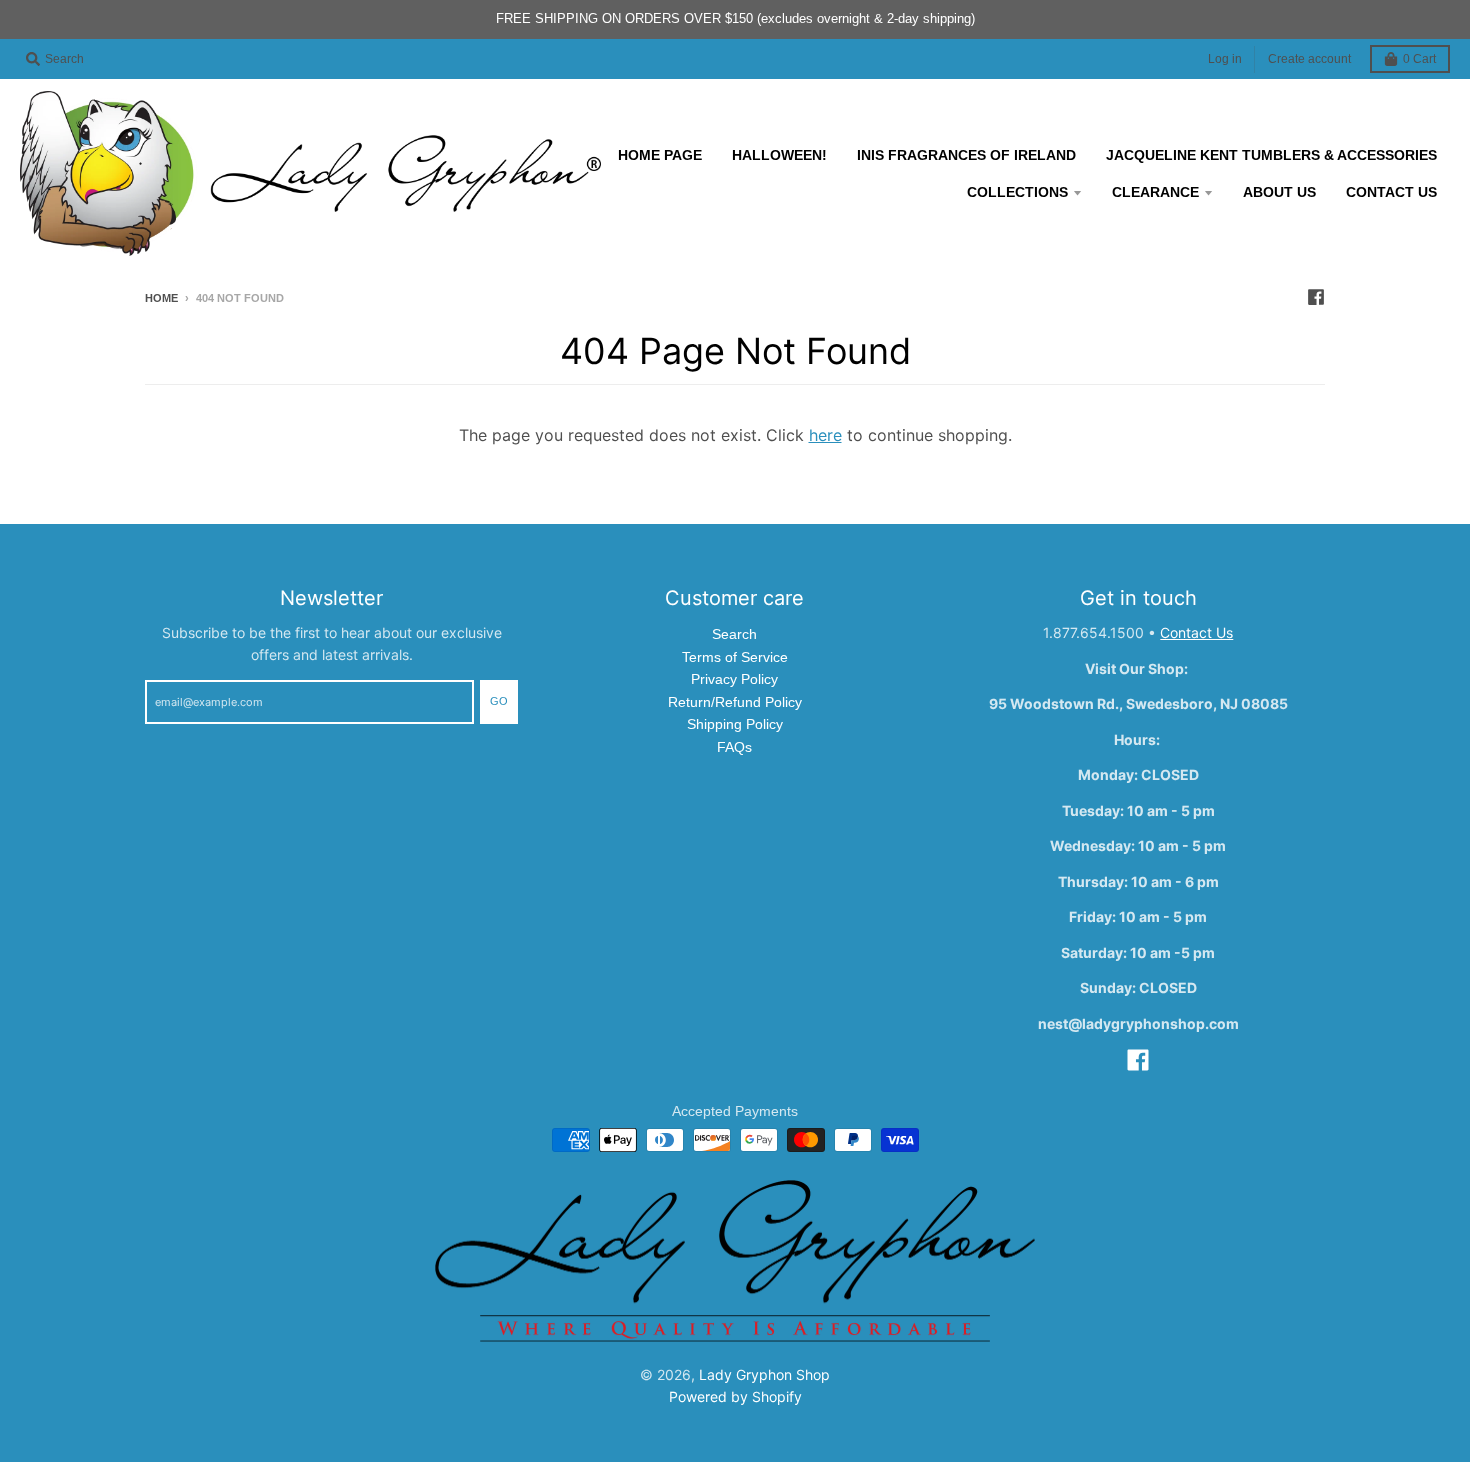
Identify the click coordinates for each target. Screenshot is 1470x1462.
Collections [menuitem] (1017, 192)
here (825, 435)
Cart (1419, 59)
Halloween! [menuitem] (779, 155)
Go (499, 701)
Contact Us (1196, 632)
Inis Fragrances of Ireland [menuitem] (966, 155)
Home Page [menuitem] (660, 155)
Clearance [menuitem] (1155, 192)
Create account (1309, 59)
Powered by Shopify (735, 1396)
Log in (1225, 59)
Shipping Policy (735, 724)
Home (161, 298)
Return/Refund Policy (735, 702)
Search (734, 634)
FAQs (734, 747)
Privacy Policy (734, 679)
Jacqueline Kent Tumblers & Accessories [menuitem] (1271, 155)
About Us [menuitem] (1279, 192)
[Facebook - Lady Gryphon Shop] (1316, 297)
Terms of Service (735, 657)
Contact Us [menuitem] (1391, 192)
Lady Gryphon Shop (764, 1374)
